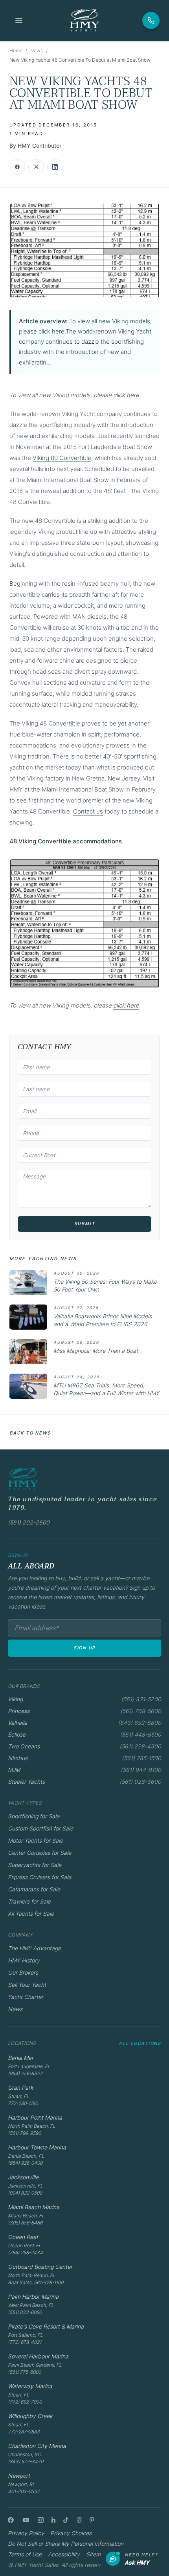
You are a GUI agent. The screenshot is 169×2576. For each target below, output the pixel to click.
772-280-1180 (23, 2103)
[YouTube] (26, 2520)
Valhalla (17, 1723)
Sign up (84, 1648)
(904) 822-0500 (25, 2193)
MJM (14, 1770)
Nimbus (18, 1758)
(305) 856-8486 (25, 2223)
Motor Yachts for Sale (35, 1840)
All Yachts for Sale (31, 1914)
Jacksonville (23, 2177)
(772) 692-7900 (25, 2402)
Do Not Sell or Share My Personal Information (66, 2544)
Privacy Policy (26, 2533)
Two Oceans (24, 1746)
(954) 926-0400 (25, 2163)
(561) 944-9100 (141, 1770)
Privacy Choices (71, 2533)
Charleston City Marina (37, 2446)
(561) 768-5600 (141, 1711)
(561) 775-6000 (24, 2372)
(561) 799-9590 (24, 2133)
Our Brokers (23, 1972)
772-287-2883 (24, 2432)
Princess (19, 1711)
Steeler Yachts (26, 1782)
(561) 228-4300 (140, 1746)
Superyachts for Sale (35, 1865)
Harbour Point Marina (35, 2117)
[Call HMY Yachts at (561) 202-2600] (151, 20)
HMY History (24, 1960)
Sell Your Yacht (27, 1985)
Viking (15, 1699)
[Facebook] (11, 2520)
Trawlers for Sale (29, 1901)
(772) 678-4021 (25, 2342)
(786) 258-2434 (25, 2253)
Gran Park (20, 2088)
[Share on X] (36, 167)
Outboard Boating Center (40, 2267)
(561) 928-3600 (140, 1782)
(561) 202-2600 (29, 1522)
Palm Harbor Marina (33, 2297)
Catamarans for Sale (34, 1889)
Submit (85, 1224)
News (37, 50)
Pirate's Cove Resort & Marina (46, 2326)
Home (16, 50)
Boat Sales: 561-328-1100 (36, 2282)
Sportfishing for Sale (34, 1816)
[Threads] (79, 2520)
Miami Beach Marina (34, 2207)
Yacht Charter (26, 1997)
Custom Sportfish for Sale (40, 1828)
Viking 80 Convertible (62, 458)
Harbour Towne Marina (37, 2147)
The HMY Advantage (34, 1948)
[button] (84, 250)
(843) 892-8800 (140, 1723)
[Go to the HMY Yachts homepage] (84, 20)
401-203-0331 (24, 2491)
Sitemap (96, 2554)
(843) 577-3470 (26, 2461)
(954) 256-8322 (25, 2073)
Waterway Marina (30, 2386)
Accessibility (64, 2554)
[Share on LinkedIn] (55, 167)
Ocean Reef (23, 2237)
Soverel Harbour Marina (38, 2356)
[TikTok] (66, 2520)
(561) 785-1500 (141, 1758)
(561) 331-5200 (141, 1699)
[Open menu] (19, 20)
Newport (19, 2476)
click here (126, 395)
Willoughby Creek (30, 2416)
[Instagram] (41, 2520)
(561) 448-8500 (141, 1734)
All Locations (140, 2043)
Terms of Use (25, 2554)
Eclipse (17, 1734)
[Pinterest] (92, 2520)
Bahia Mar (21, 2058)
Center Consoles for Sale (39, 1853)
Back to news (30, 1433)
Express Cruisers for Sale (39, 1877)
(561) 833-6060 (25, 2312)
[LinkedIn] (53, 2520)
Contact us (88, 811)
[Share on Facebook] (17, 167)
